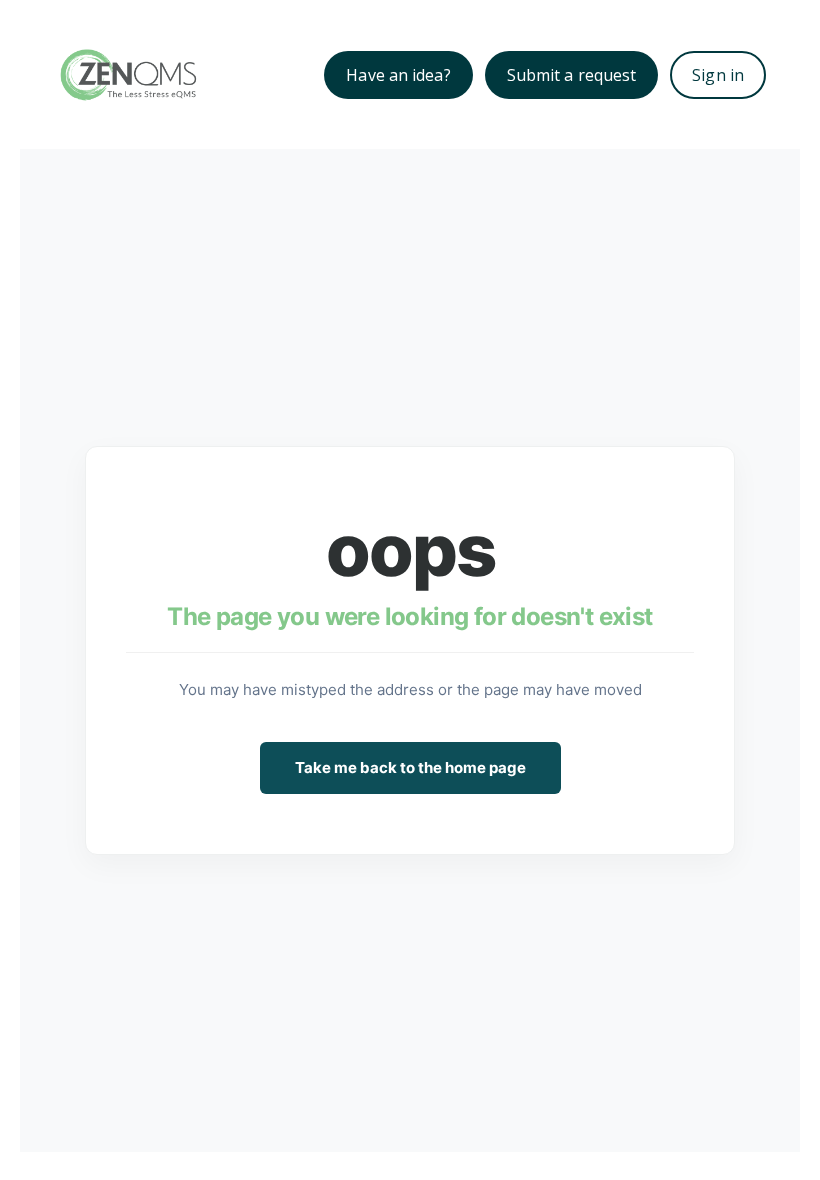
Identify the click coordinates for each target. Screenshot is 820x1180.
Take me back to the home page (410, 767)
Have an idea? (398, 75)
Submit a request (572, 75)
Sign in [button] (718, 75)
